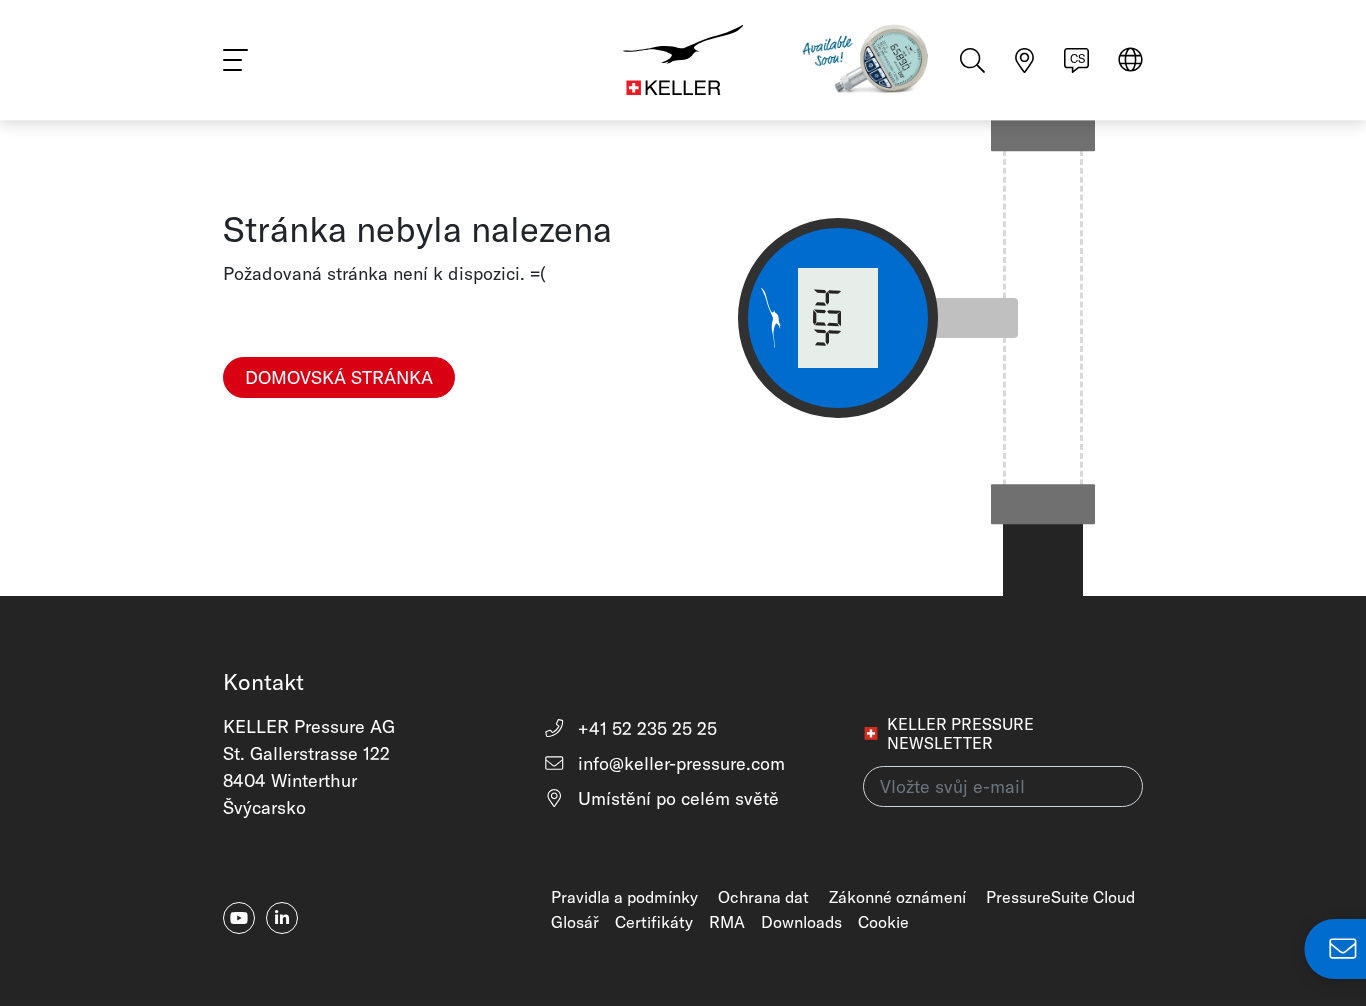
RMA (727, 922)
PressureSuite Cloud (1060, 897)
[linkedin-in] (282, 918)
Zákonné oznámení (897, 897)
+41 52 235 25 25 (645, 728)
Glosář (575, 922)
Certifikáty (654, 922)
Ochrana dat (763, 897)
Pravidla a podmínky (624, 897)
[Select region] (1130, 61)
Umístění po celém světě (676, 798)
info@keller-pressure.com (679, 763)
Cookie (883, 922)
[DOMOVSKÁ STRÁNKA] (339, 410)
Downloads (801, 922)
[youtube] (239, 918)
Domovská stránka (339, 377)
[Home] (683, 60)
